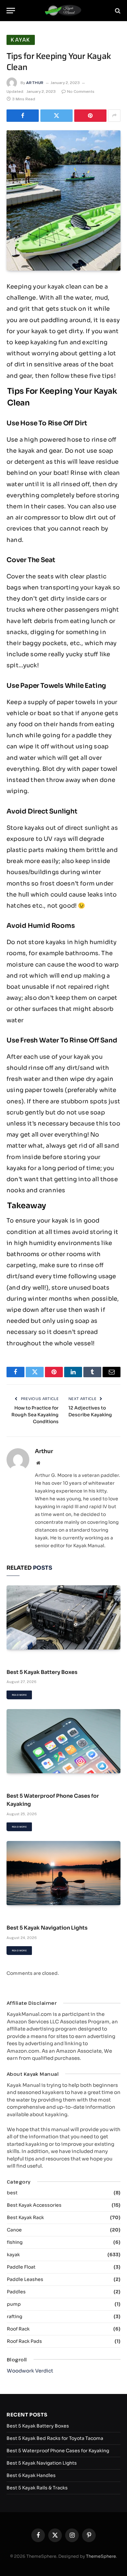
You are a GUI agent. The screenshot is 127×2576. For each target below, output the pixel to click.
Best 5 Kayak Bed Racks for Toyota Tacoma (55, 2438)
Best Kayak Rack (25, 2217)
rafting (14, 2316)
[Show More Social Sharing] (114, 116)
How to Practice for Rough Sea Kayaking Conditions (35, 1415)
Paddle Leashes (25, 2279)
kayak (21, 40)
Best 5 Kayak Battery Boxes (42, 1672)
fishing (15, 2242)
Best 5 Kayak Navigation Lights (47, 1928)
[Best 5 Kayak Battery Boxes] (63, 1617)
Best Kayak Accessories (34, 2205)
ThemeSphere (101, 2556)
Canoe (14, 2230)
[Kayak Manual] (64, 11)
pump (14, 2304)
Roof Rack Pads (24, 2341)
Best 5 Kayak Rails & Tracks (37, 2488)
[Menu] (11, 11)
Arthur (35, 83)
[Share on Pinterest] (90, 116)
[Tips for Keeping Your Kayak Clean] (63, 200)
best (12, 2193)
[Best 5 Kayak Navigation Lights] (63, 1873)
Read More (19, 1695)
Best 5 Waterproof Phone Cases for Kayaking (58, 2451)
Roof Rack (18, 2329)
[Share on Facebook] (23, 116)
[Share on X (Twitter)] (56, 116)
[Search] (117, 11)
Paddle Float (21, 2267)
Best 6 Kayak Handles (31, 2475)
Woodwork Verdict (30, 2371)
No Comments (81, 92)
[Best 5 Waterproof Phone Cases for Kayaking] (63, 1741)
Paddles (16, 2292)
